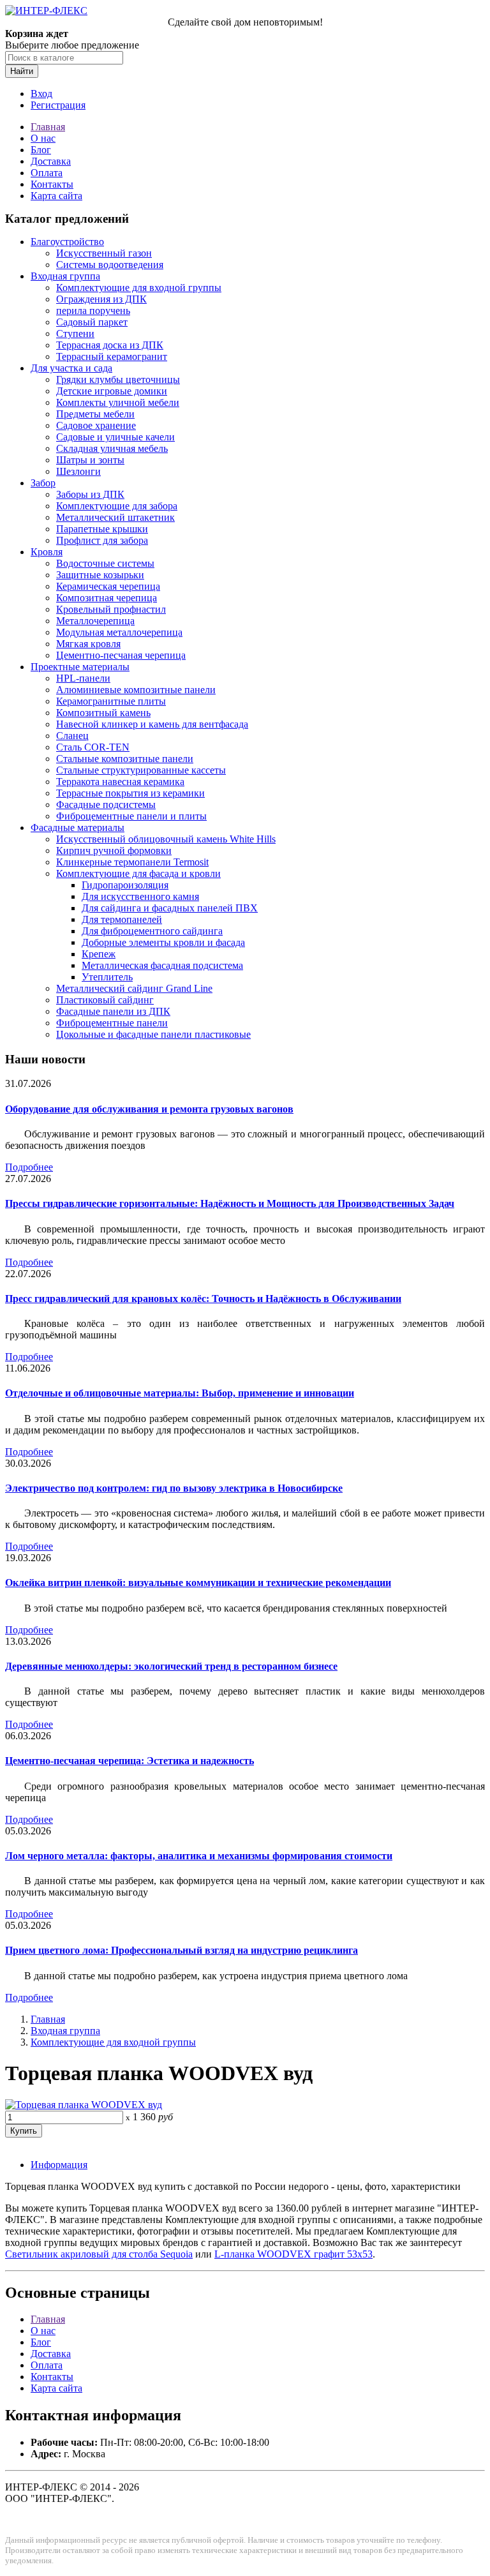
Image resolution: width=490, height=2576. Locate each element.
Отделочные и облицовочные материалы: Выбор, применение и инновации (180, 1393)
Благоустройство (67, 242)
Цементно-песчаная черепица (121, 655)
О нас (43, 138)
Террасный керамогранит (112, 356)
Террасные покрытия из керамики (130, 793)
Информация (59, 2165)
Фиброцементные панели (112, 1023)
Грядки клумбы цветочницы (118, 379)
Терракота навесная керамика (120, 782)
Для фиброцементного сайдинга (152, 931)
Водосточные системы (105, 563)
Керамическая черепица (108, 586)
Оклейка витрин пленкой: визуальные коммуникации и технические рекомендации (198, 1583)
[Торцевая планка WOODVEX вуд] (84, 2105)
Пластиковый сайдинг (105, 1000)
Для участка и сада (71, 368)
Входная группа (65, 276)
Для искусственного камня (140, 896)
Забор (43, 483)
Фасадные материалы (78, 827)
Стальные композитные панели (125, 759)
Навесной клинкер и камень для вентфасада (152, 724)
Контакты (52, 184)
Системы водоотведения (110, 265)
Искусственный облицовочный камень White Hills (166, 839)
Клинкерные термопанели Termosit (132, 862)
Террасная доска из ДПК (110, 345)
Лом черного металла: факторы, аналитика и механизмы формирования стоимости (199, 1856)
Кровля (47, 552)
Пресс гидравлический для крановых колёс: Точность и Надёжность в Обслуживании (203, 1299)
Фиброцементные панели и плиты (131, 816)
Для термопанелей (122, 919)
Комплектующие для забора (117, 506)
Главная (48, 127)
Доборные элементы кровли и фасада (163, 942)
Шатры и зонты (90, 460)
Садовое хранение (96, 425)
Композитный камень (103, 713)
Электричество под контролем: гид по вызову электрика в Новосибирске (174, 1488)
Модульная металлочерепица (119, 632)
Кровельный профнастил (111, 609)
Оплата (47, 173)
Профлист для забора (102, 540)
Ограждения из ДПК (101, 299)
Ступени (75, 333)
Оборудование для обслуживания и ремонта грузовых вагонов (149, 1109)
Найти (22, 71)
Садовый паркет (92, 322)
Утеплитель (107, 977)
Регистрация (58, 105)
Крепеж (99, 954)
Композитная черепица (107, 598)
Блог (41, 150)
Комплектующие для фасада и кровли (138, 873)
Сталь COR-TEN (93, 747)
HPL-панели (83, 678)
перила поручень (93, 311)
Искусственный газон (104, 253)
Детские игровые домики (112, 391)
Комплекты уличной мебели (118, 402)
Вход (41, 94)
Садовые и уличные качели (115, 437)
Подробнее (29, 1167)
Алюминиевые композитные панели (136, 690)
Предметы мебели (95, 414)
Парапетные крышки (102, 529)
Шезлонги (78, 471)
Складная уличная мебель (112, 448)
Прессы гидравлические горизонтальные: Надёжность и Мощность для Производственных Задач (230, 1203)
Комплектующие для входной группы (139, 288)
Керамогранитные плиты (111, 701)
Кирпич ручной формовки (114, 850)
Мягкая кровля (88, 644)
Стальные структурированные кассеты (141, 770)
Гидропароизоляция (125, 885)
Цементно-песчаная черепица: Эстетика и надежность (130, 1761)
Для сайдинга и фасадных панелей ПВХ (170, 908)
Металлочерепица (95, 621)
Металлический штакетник (115, 517)
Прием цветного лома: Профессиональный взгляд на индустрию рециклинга (182, 1950)
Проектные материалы (80, 667)
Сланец (72, 736)
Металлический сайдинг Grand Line (134, 988)
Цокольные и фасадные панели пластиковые (153, 1034)
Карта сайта (56, 196)
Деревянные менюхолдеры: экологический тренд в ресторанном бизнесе (171, 1666)
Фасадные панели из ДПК (113, 1011)
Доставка (51, 161)
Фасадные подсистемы (106, 805)
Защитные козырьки (100, 575)
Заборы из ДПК (90, 494)
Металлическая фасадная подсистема (162, 965)
